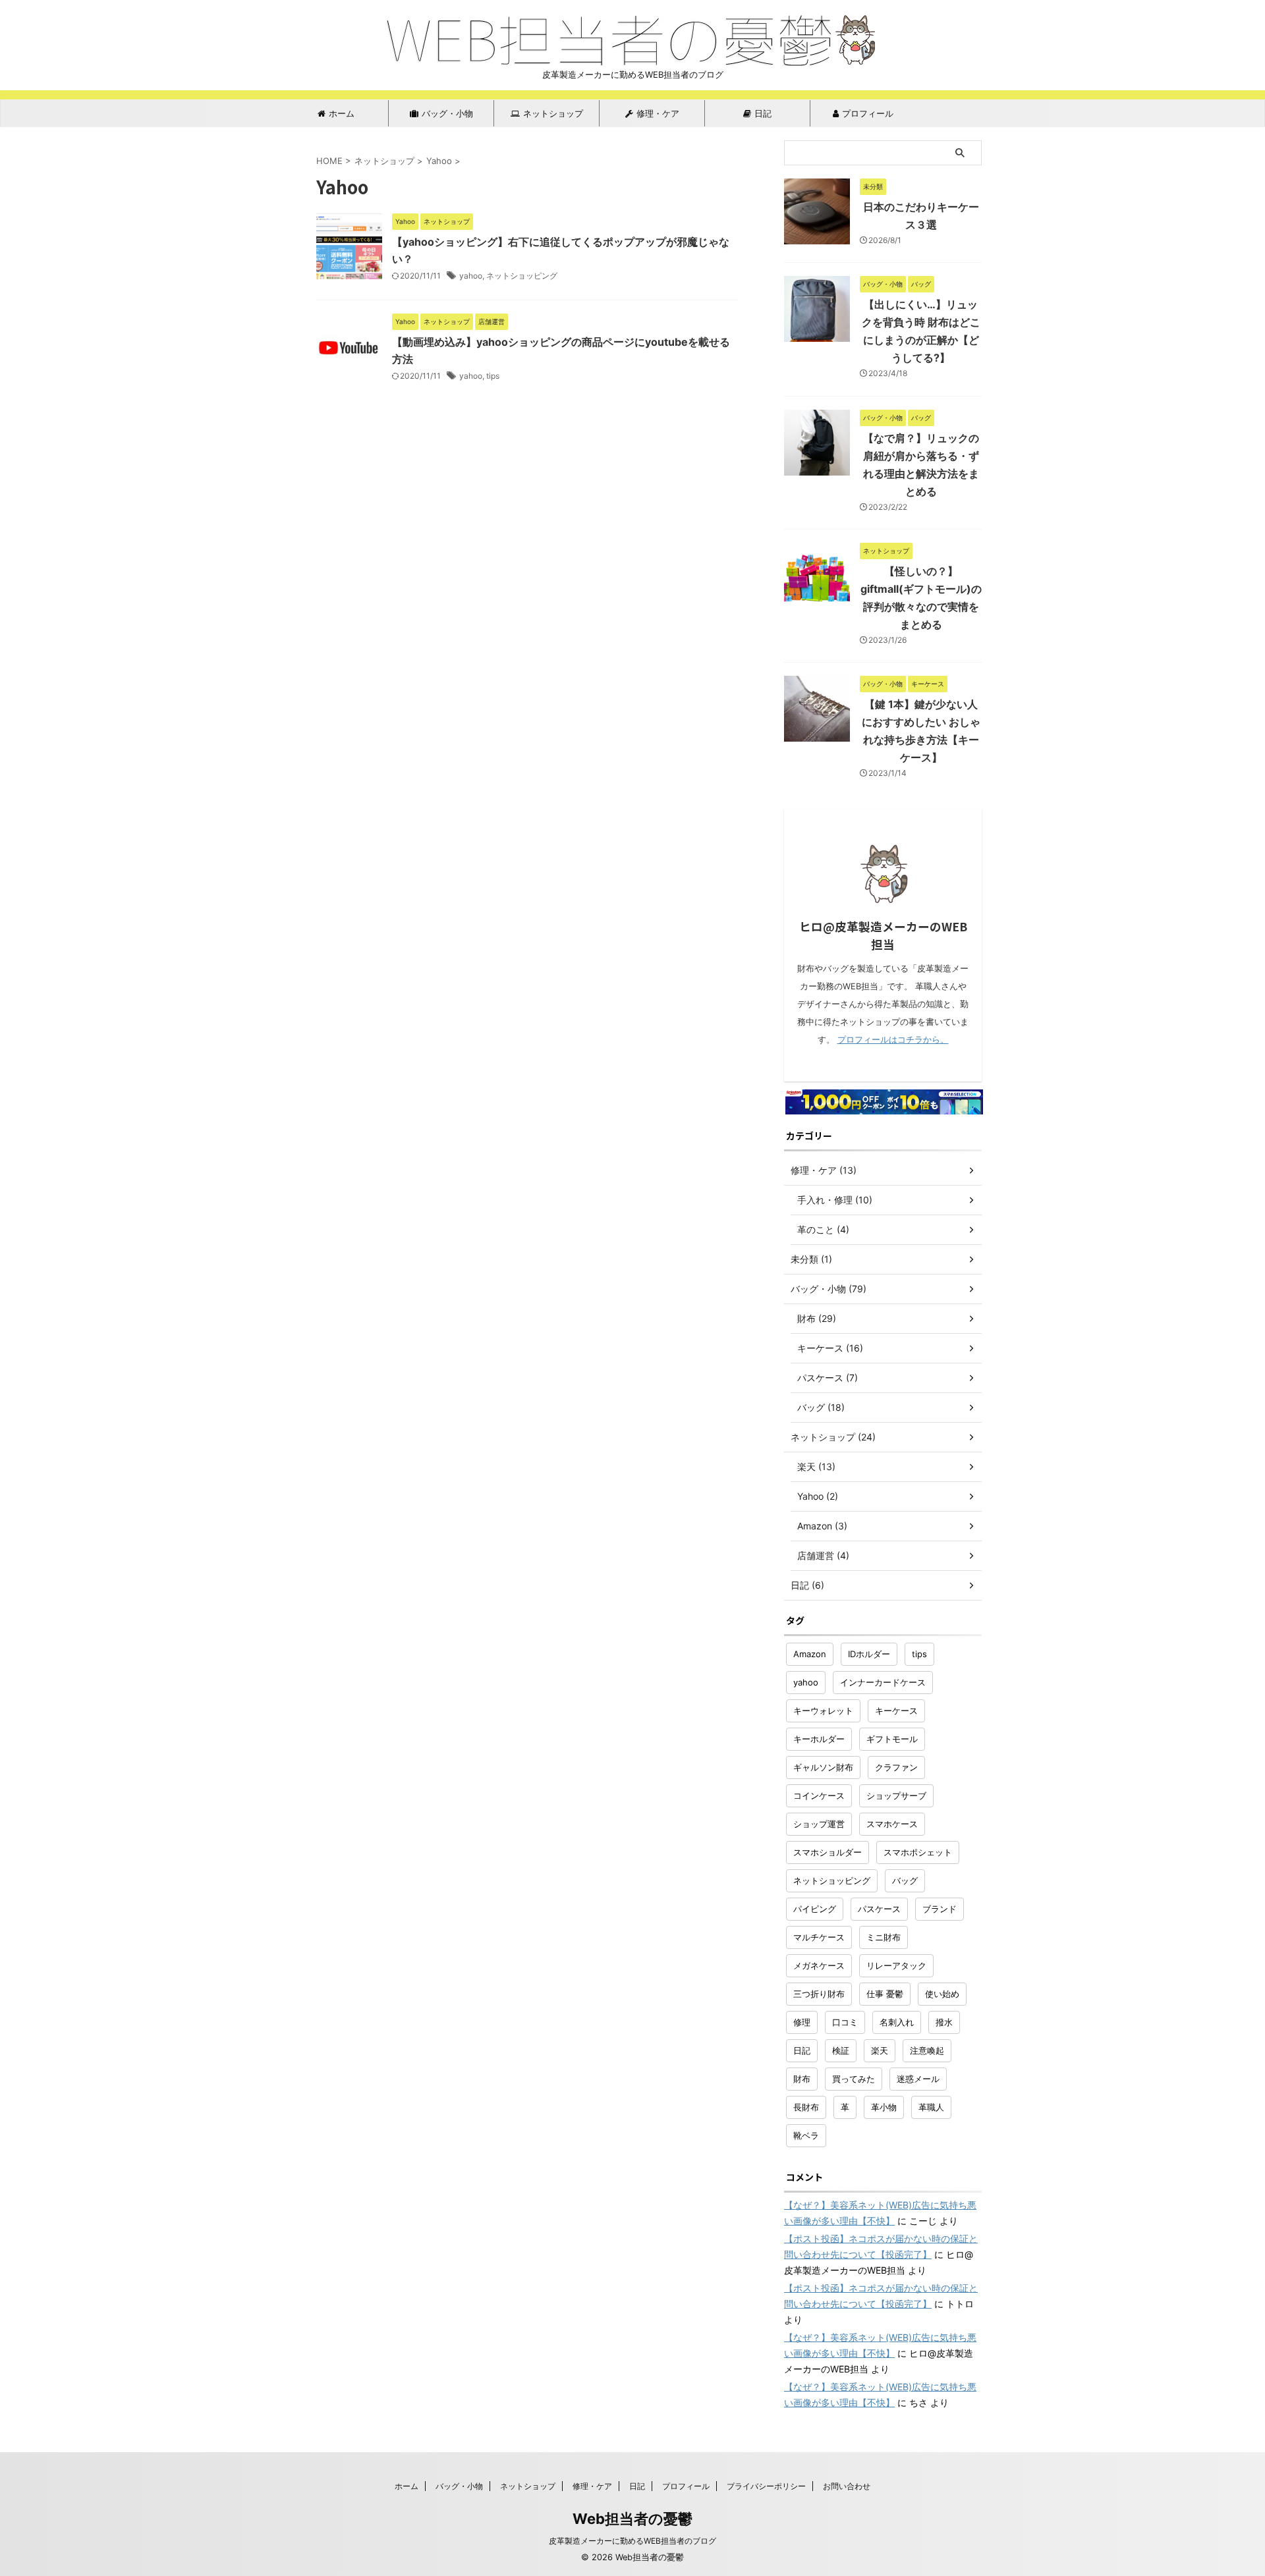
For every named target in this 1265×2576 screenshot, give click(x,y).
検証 (841, 2050)
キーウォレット (823, 1711)
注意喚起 (927, 2050)
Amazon (810, 1654)
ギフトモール (892, 1739)
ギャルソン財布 (823, 1767)
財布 (802, 2079)
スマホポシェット (918, 1852)
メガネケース (819, 1965)
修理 (802, 2022)
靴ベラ (806, 2135)
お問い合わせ (847, 2486)
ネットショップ (553, 113)
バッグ (905, 1880)
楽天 (880, 2050)
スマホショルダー (828, 1852)
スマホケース (892, 1824)
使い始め (942, 1994)
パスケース (879, 1909)
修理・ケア (658, 113)
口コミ (845, 2022)
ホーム (342, 113)
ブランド (940, 1909)
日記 (763, 113)
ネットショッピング (522, 276)
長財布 (806, 2107)
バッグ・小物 (447, 113)
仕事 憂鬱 (885, 1994)
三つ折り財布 (819, 1994)
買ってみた (854, 2079)
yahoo (471, 276)
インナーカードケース (883, 1682)
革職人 (931, 2107)
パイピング (815, 1909)
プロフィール (868, 113)
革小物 (884, 2107)
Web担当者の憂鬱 (632, 2519)
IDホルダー (869, 1654)
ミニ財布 (884, 1937)
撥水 (944, 2022)
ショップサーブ (896, 1795)
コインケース (819, 1795)
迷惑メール (918, 2079)
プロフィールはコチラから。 (893, 1040)
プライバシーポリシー (766, 2486)
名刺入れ (897, 2022)
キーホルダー (819, 1739)
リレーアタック (896, 1965)
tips (493, 376)
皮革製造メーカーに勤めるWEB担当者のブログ (632, 2541)
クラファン (896, 1767)
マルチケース (819, 1937)
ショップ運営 (819, 1824)
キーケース (896, 1711)
